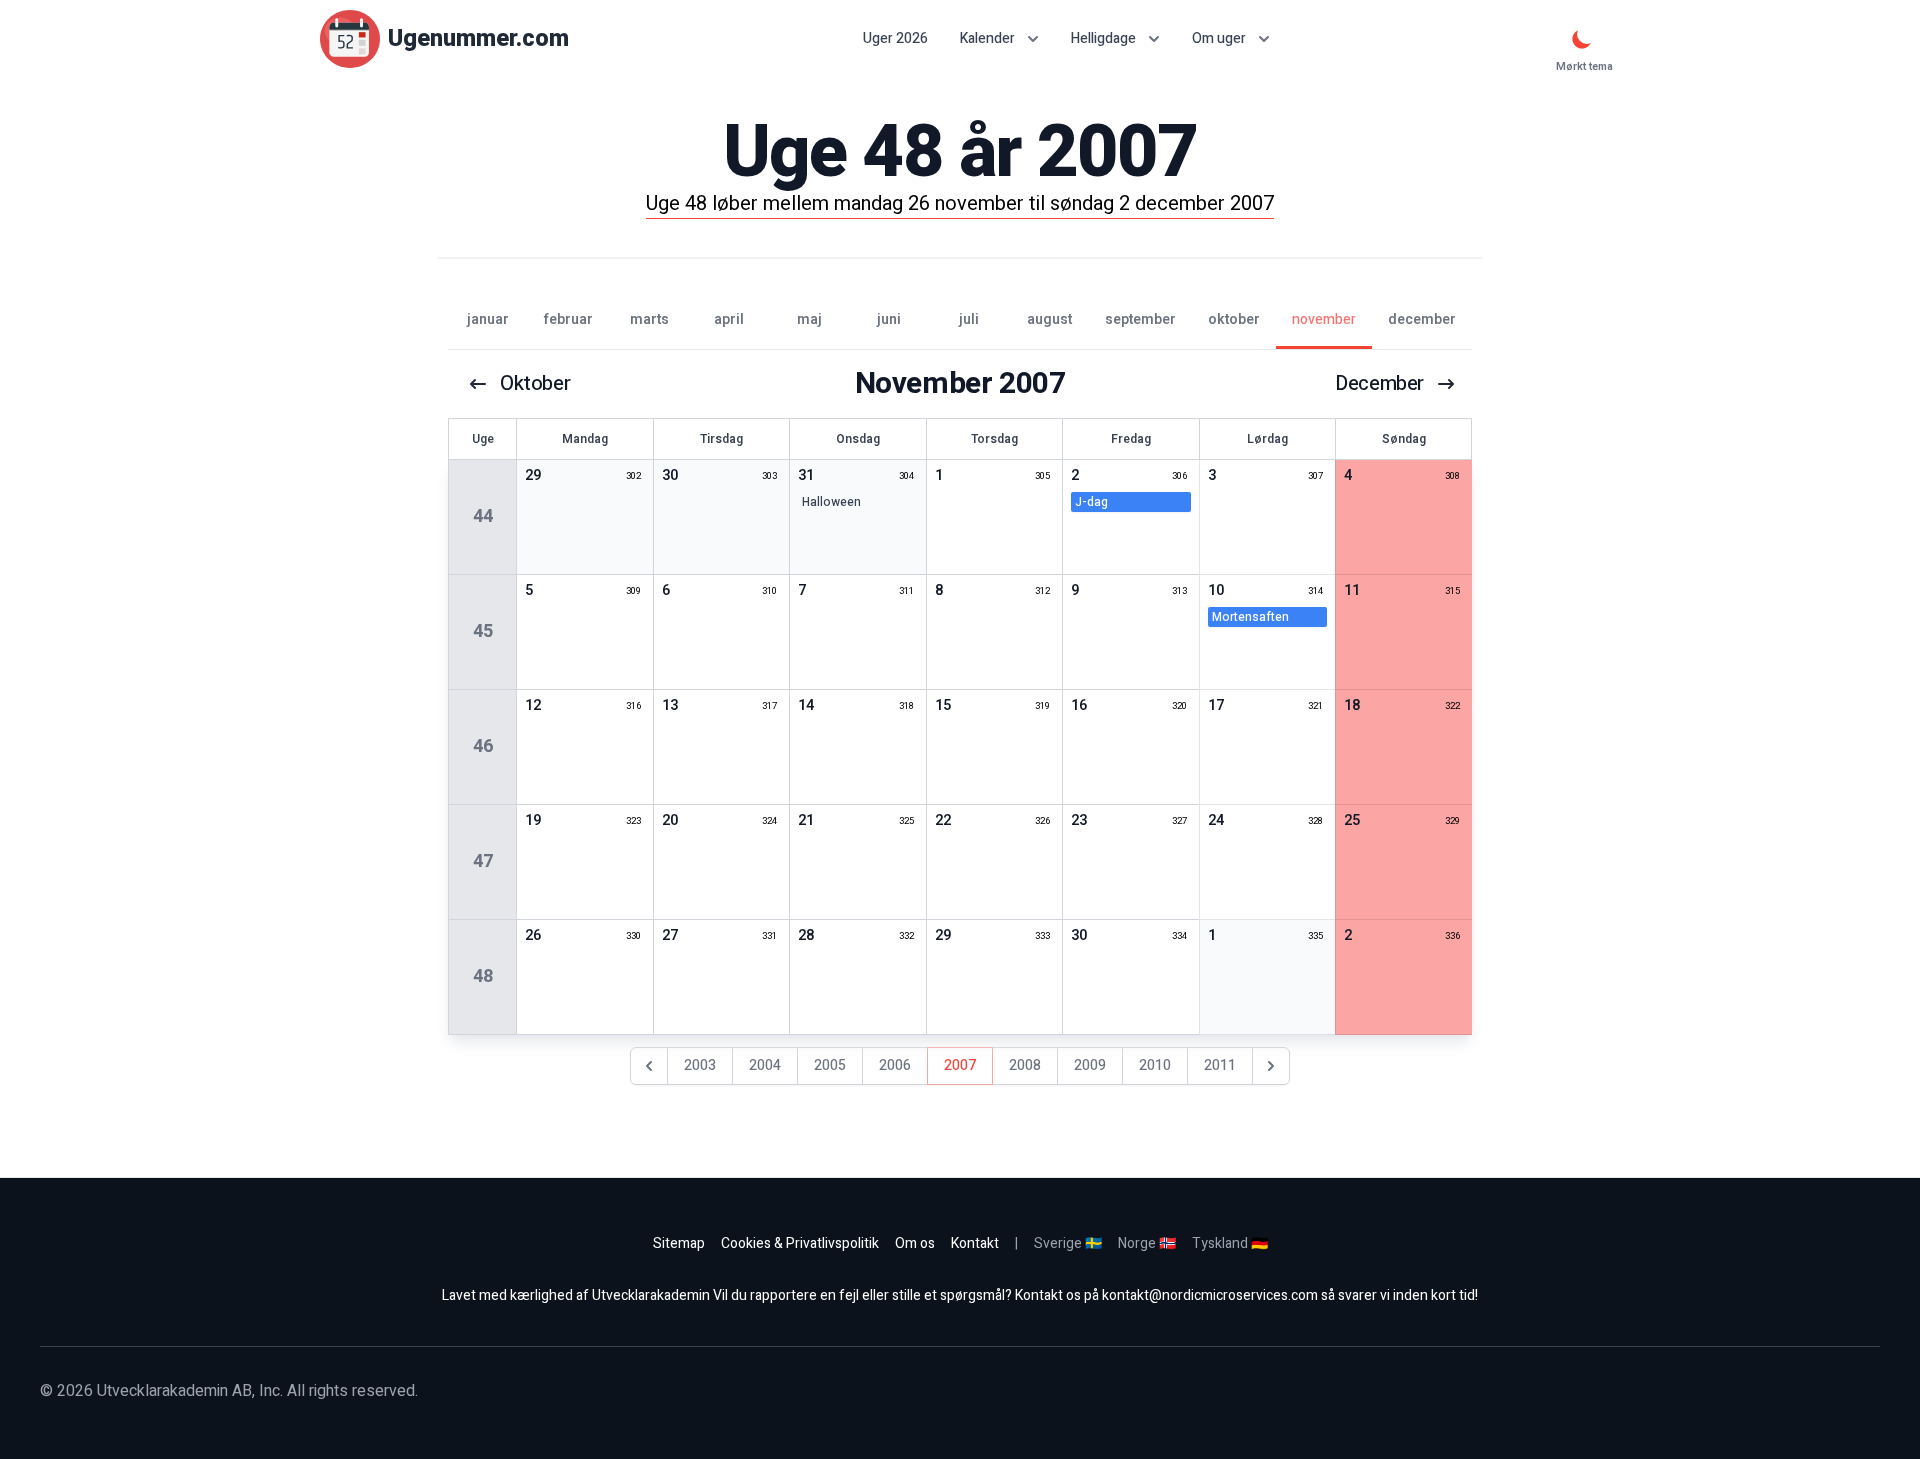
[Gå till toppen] (1884, 1423)
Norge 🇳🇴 (1147, 1243)
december (1379, 384)
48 (483, 976)
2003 (700, 1065)
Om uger (1219, 38)
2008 (1025, 1065)
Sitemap (679, 1243)
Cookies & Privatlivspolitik (800, 1243)
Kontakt (975, 1243)
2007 (960, 1065)
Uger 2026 (895, 39)
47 (483, 861)
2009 (1090, 1065)
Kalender (987, 38)
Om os (915, 1243)
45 (483, 631)
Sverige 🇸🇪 (1068, 1243)
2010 (1155, 1065)
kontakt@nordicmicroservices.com (1210, 1295)
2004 (765, 1065)
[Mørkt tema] (1582, 39)
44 (483, 516)
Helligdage (1103, 38)
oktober (535, 384)
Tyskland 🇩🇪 (1230, 1243)
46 (483, 746)
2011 (1220, 1065)
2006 (895, 1065)
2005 (830, 1065)
